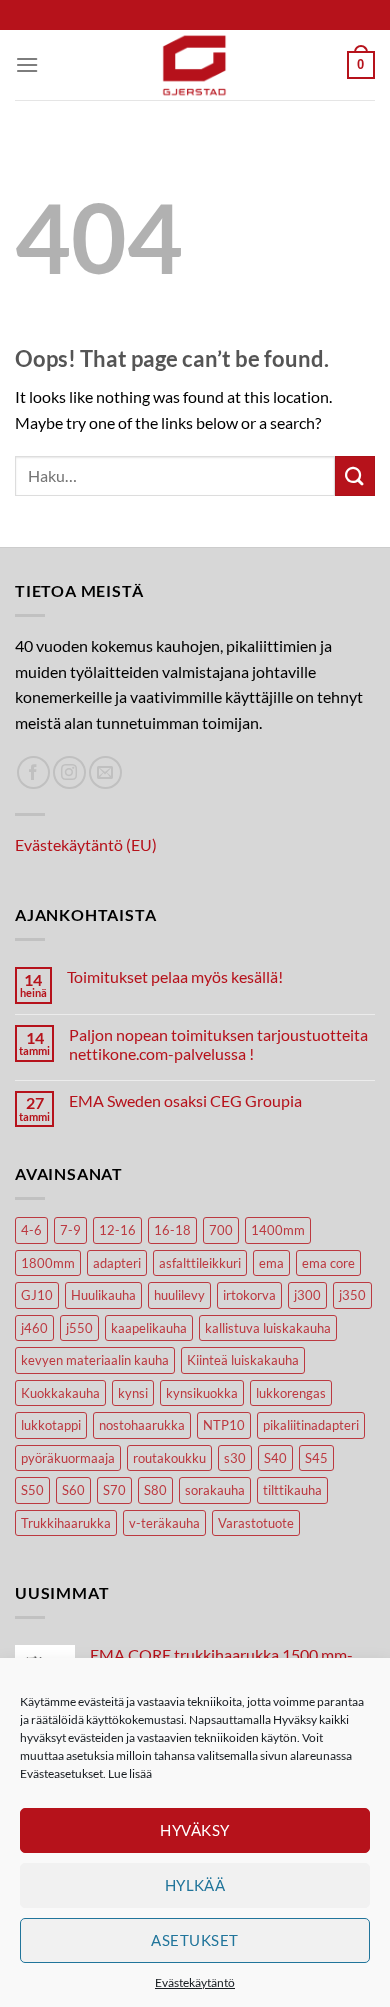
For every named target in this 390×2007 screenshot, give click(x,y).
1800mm (48, 1263)
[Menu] (27, 64)
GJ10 (37, 1295)
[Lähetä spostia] (105, 772)
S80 (155, 1490)
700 (221, 1230)
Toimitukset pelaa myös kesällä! (175, 976)
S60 (73, 1490)
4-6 (31, 1230)
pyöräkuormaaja (68, 1458)
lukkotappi (51, 1425)
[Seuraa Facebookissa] (33, 772)
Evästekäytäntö (195, 1982)
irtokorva (249, 1295)
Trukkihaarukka (66, 1523)
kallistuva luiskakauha (268, 1328)
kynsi (133, 1393)
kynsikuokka (202, 1393)
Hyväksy (194, 1830)
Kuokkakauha (60, 1393)
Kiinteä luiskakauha (243, 1360)
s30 (235, 1458)
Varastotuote (256, 1523)
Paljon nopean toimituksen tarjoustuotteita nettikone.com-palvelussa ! (218, 1044)
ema (271, 1263)
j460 (34, 1328)
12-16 (117, 1230)
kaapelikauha (149, 1328)
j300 (307, 1295)
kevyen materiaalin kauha (95, 1360)
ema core (328, 1263)
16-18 (172, 1230)
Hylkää (195, 1885)
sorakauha (215, 1490)
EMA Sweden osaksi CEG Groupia (185, 1100)
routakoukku (169, 1458)
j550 (79, 1328)
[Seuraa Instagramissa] (69, 772)
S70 (114, 1490)
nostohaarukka (142, 1425)
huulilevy (179, 1295)
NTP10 (224, 1425)
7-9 (70, 1230)
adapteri (117, 1263)
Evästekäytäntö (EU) (86, 844)
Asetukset (194, 1940)
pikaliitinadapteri (311, 1425)
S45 (316, 1458)
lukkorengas (291, 1393)
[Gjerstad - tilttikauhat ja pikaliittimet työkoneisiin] (195, 65)
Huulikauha (103, 1295)
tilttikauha (292, 1490)
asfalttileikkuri (200, 1263)
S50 (32, 1490)
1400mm (278, 1230)
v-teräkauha (164, 1523)
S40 (275, 1458)
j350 (352, 1295)
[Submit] (355, 475)
